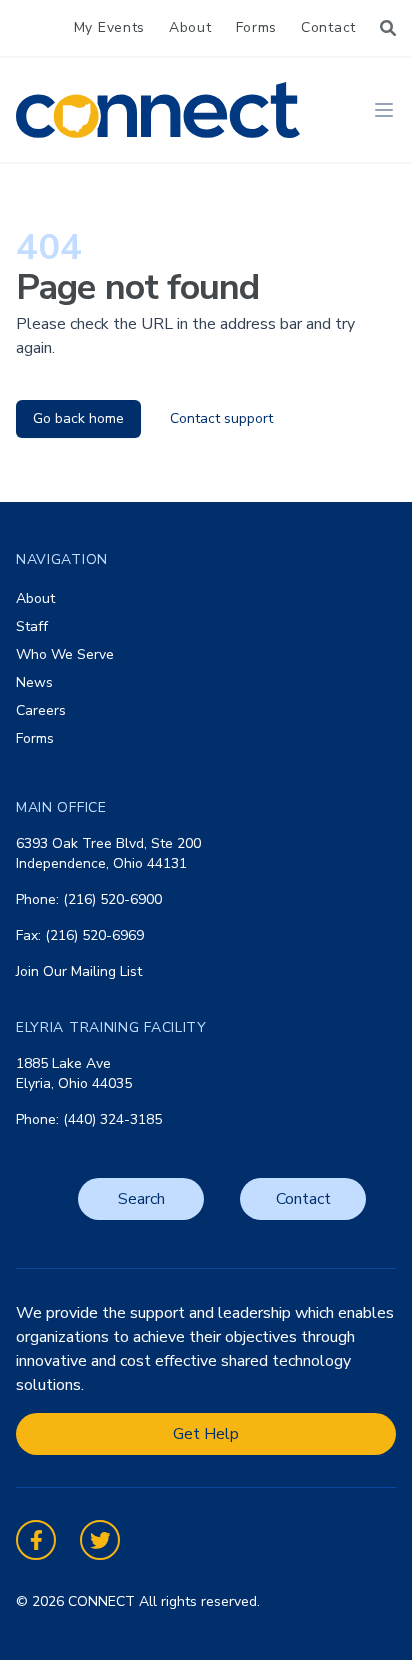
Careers (41, 710)
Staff (32, 626)
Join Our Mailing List (79, 971)
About (190, 27)
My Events (109, 27)
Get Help (206, 1434)
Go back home (78, 418)
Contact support (221, 418)
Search (141, 1199)
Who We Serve (65, 654)
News (34, 682)
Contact (328, 27)
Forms (257, 27)
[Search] (388, 28)
